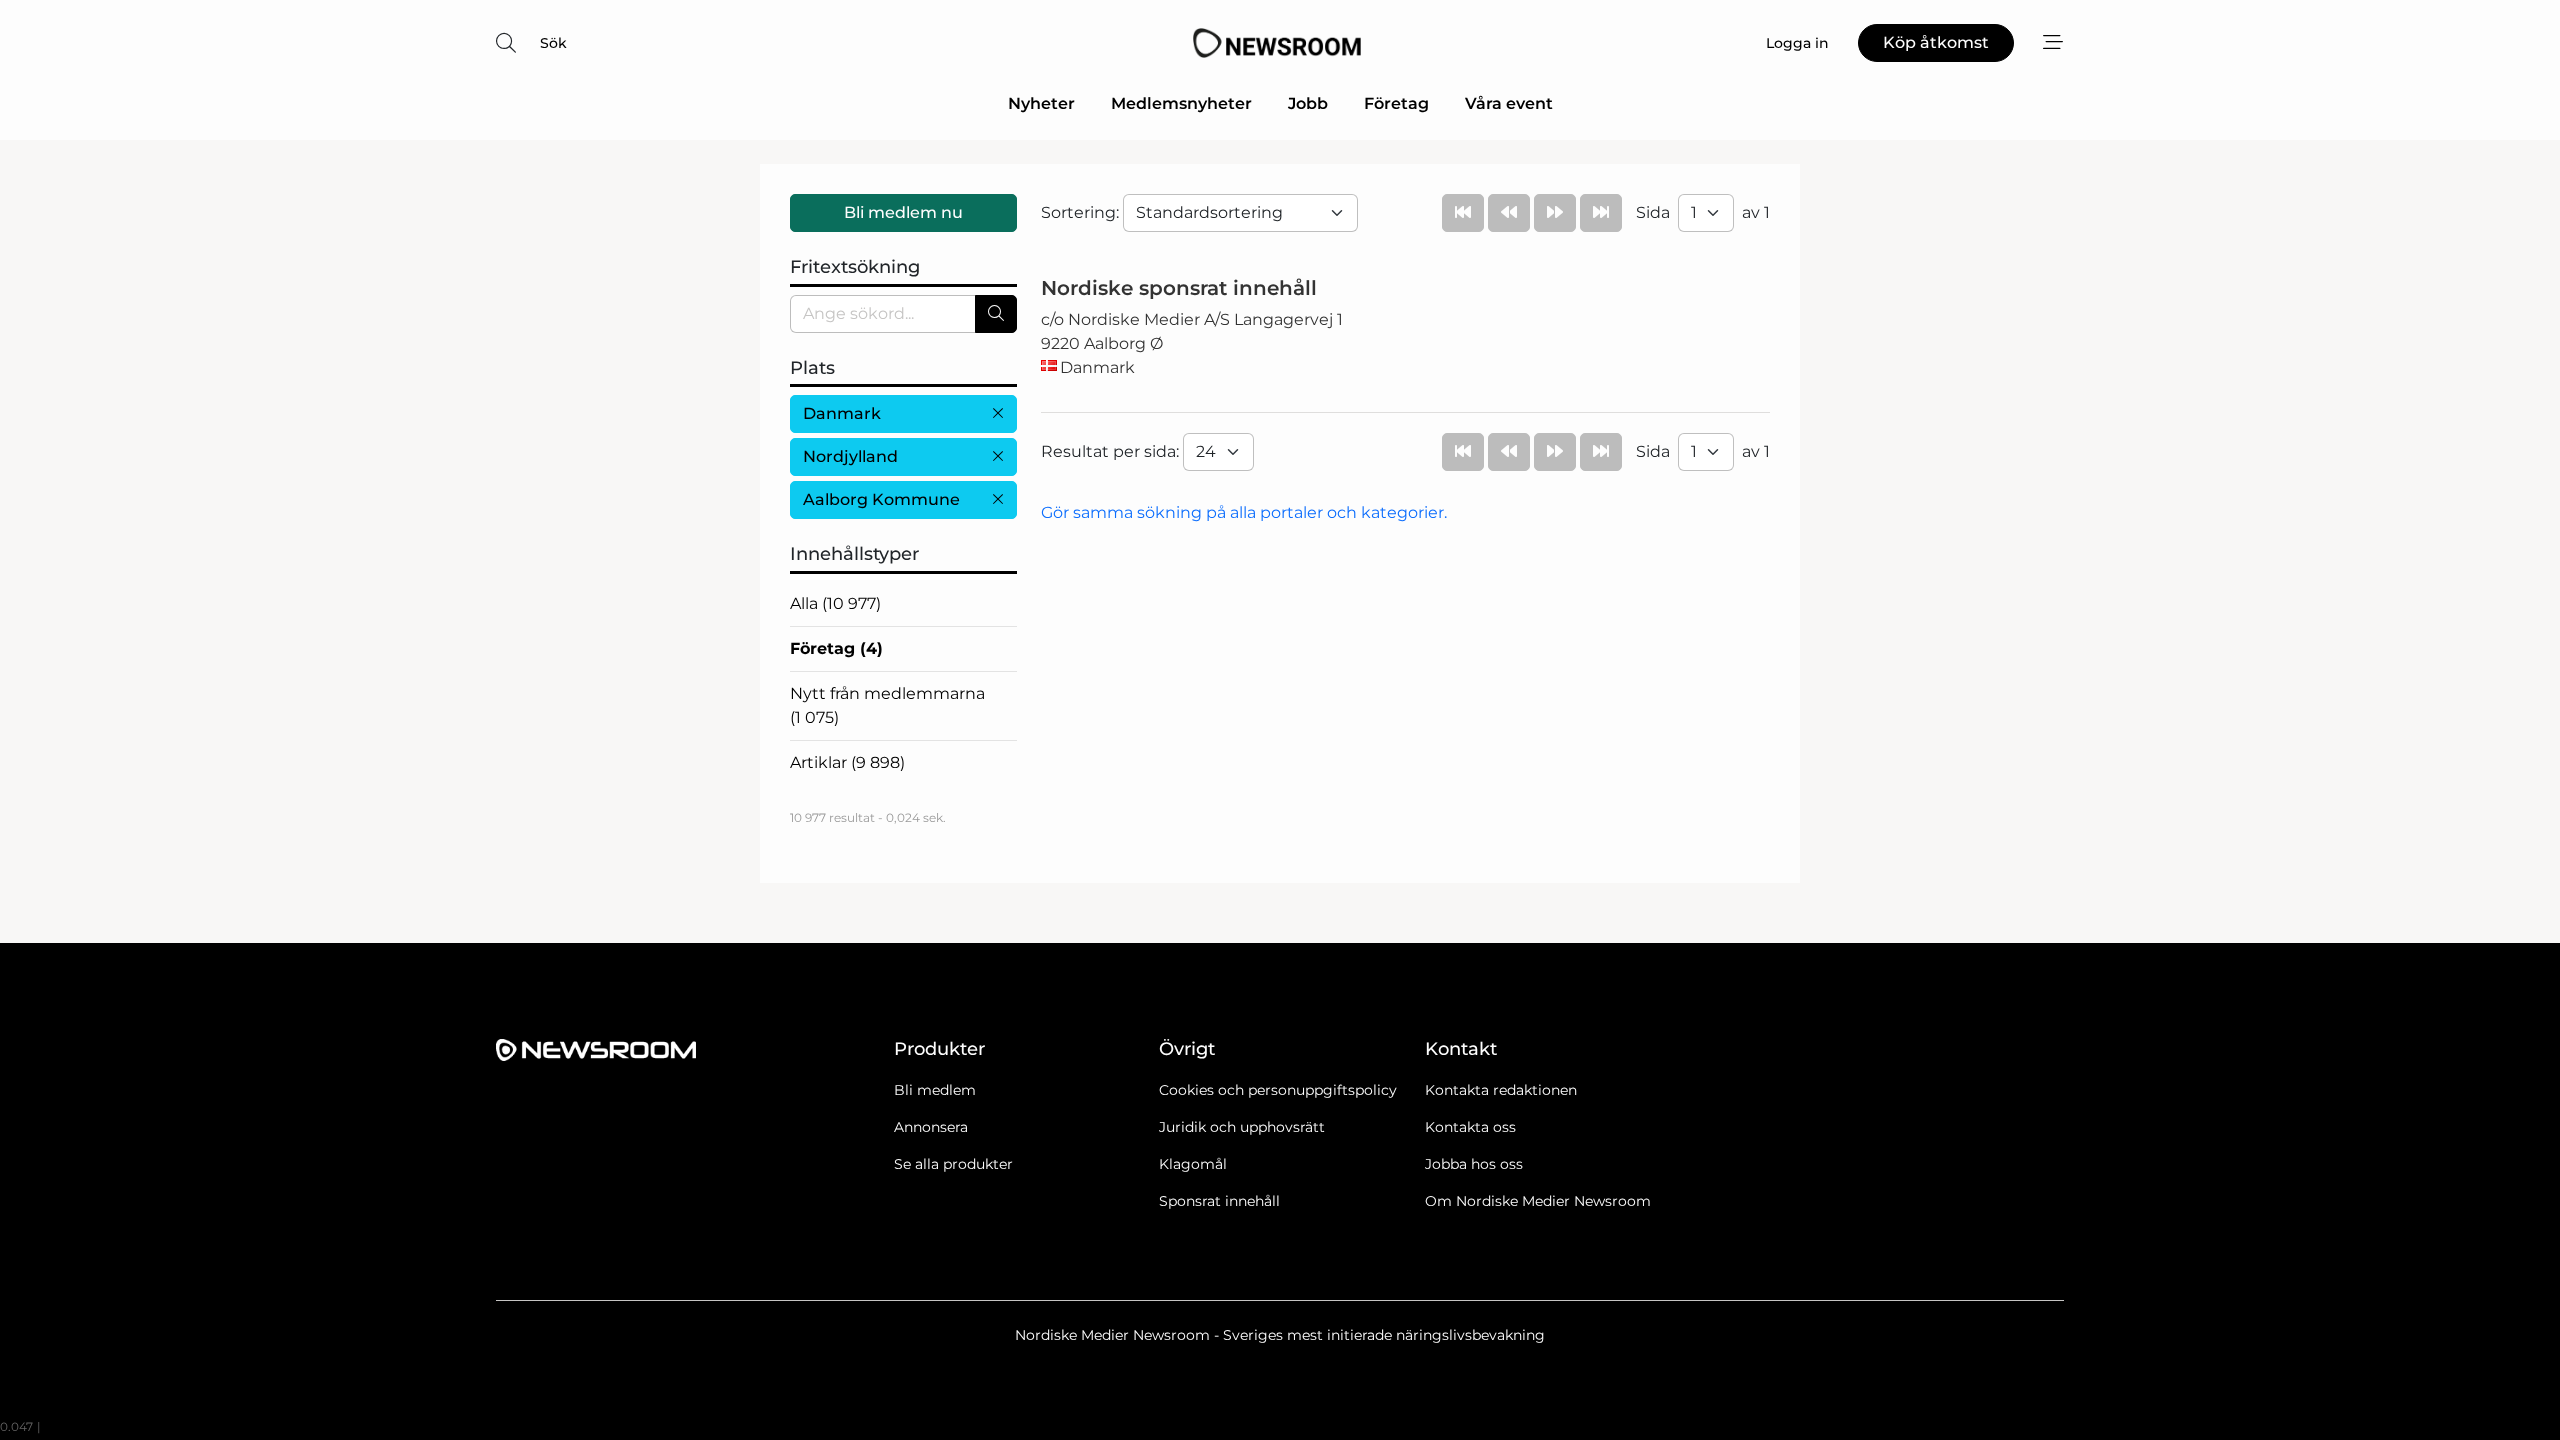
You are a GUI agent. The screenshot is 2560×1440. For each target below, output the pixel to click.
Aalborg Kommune (881, 499)
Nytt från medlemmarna (887, 705)
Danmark (842, 413)
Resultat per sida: (1112, 451)
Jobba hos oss (1474, 1164)
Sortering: (1082, 212)
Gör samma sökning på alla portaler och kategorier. (1244, 512)
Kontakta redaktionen (1501, 1090)
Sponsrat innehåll (1219, 1201)
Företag (1396, 103)
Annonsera (931, 1127)
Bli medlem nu (903, 212)
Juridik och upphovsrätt (1242, 1127)
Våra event (1509, 103)
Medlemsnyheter (1181, 103)
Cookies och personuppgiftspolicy (1278, 1090)
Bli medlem (935, 1090)
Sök (553, 43)
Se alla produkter (953, 1164)
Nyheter (1041, 103)
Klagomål (1193, 1164)
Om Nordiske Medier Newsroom (1538, 1201)
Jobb (1308, 103)
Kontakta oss (1470, 1127)
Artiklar (847, 762)
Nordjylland (850, 456)
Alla (835, 603)
